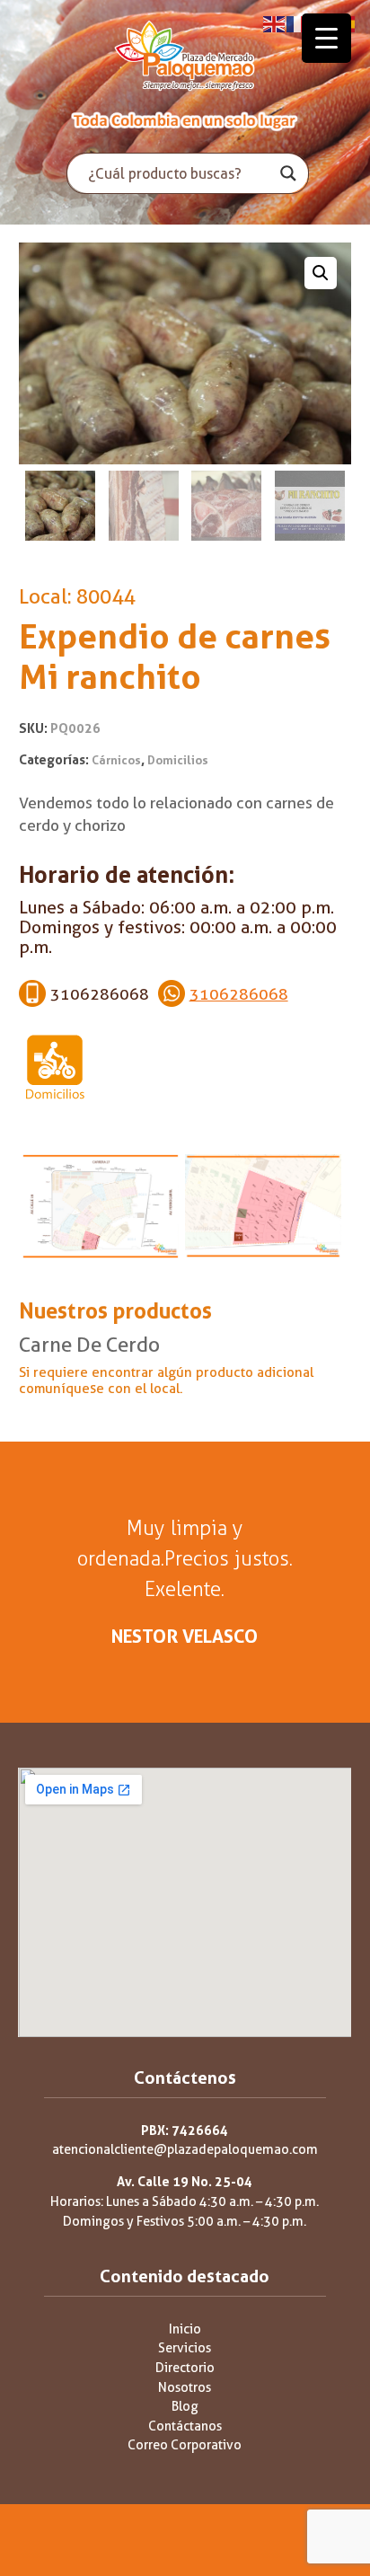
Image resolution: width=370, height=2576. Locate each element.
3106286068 (239, 994)
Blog (185, 2407)
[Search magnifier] (288, 173)
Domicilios (178, 760)
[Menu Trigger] (326, 38)
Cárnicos (116, 760)
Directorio (185, 2368)
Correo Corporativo (185, 2445)
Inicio (185, 2329)
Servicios (185, 2348)
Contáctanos (185, 2426)
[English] (275, 23)
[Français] (298, 23)
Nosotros (185, 2388)
